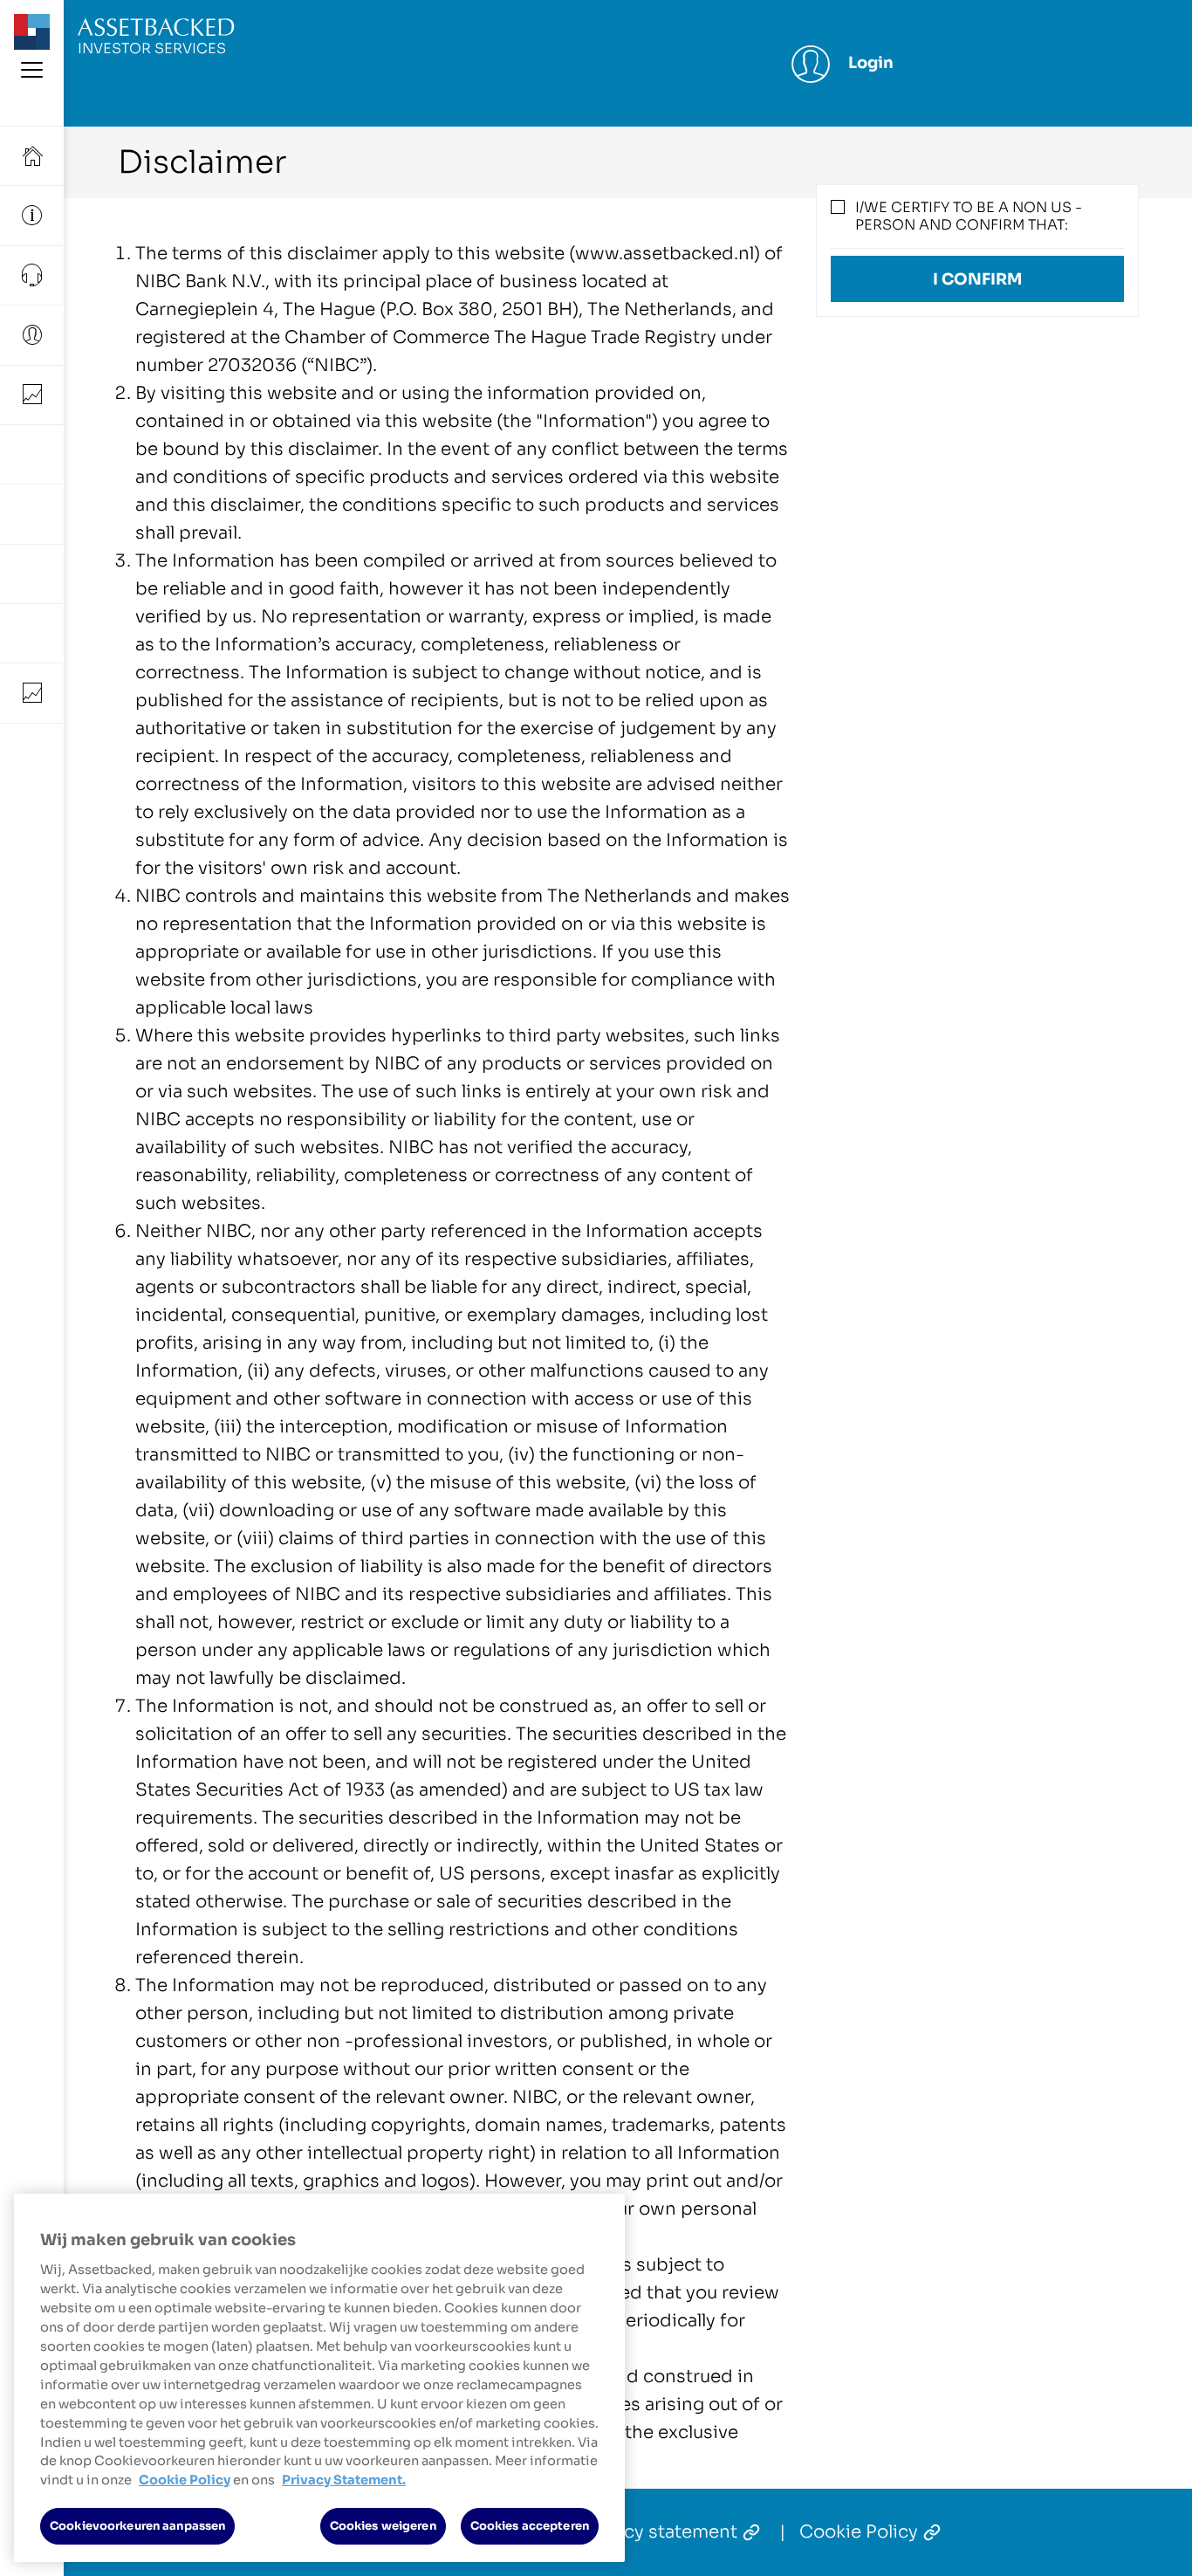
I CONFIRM (977, 279)
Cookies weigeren (383, 2526)
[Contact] (32, 275)
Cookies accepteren (530, 2526)
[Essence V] (32, 454)
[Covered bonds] (32, 693)
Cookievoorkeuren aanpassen (137, 2526)
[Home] (32, 156)
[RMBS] (32, 395)
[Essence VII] (32, 574)
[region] (319, 2378)
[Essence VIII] (32, 633)
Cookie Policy (859, 2532)
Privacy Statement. (344, 2480)
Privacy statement (659, 2532)
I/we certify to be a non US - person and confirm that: (969, 216)
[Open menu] (32, 73)
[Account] (32, 335)
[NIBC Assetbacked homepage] (32, 45)
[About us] (32, 215)
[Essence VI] (32, 514)
